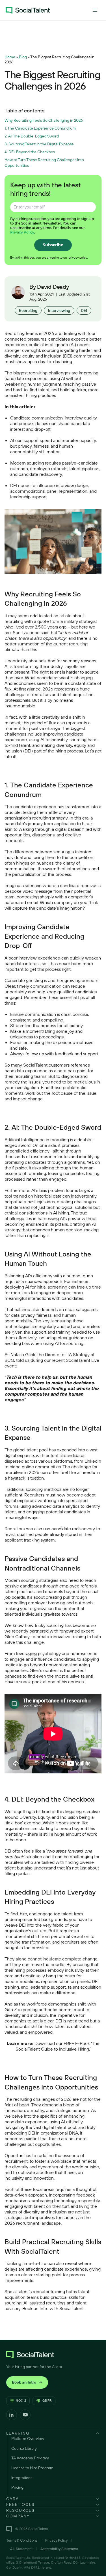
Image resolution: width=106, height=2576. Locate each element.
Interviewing (59, 310)
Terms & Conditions (22, 2540)
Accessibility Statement (59, 2549)
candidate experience (35, 807)
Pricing (17, 2487)
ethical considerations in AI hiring (37, 1213)
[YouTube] (25, 2415)
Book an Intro (27, 2382)
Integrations (22, 2478)
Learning (18, 2433)
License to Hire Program (32, 2468)
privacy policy (78, 257)
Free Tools (20, 2504)
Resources (20, 2510)
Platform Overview (28, 2439)
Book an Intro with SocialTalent (53, 2308)
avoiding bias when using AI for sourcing (44, 1343)
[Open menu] (95, 10)
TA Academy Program (30, 2458)
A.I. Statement (21, 2549)
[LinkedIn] (12, 2415)
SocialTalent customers (46, 1065)
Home (10, 57)
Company (18, 2516)
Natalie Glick (23, 1354)
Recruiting (28, 310)
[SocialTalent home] (28, 10)
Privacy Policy (22, 232)
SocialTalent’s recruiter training (35, 2291)
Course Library (24, 2448)
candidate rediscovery (73, 1529)
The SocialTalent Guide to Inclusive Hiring (58, 2046)
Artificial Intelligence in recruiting (37, 1140)
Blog (23, 57)
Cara (13, 2499)
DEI (84, 310)
